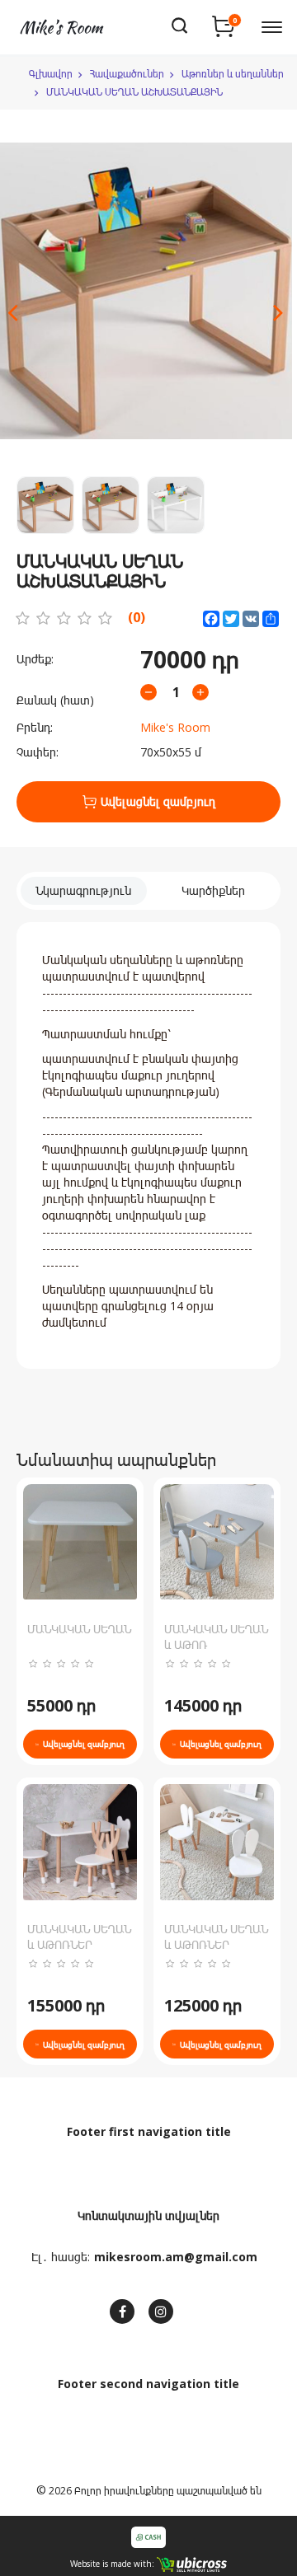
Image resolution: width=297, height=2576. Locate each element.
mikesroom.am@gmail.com (176, 2257)
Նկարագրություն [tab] (83, 890)
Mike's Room (175, 727)
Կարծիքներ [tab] (213, 890)
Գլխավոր (51, 74)
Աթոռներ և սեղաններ (233, 74)
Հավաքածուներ (127, 74)
